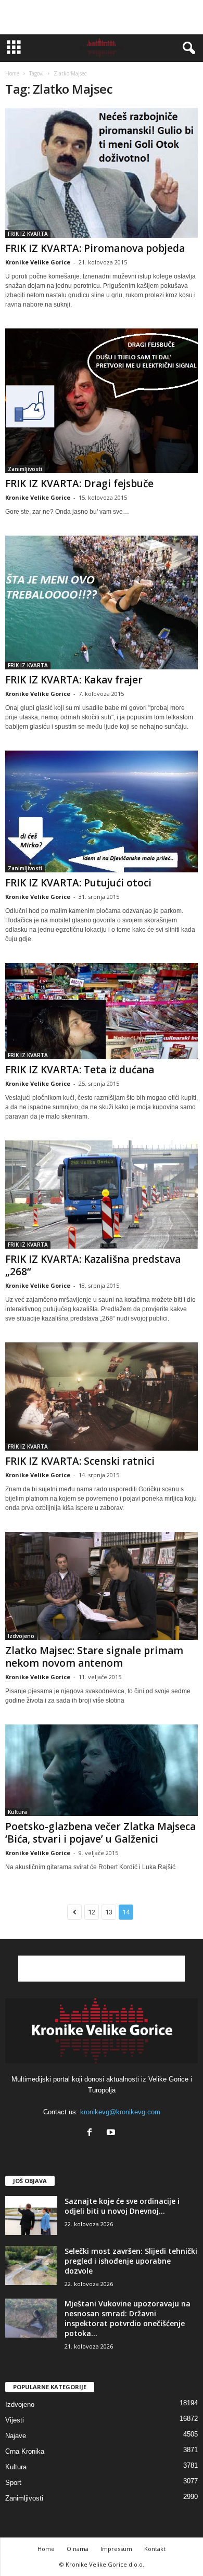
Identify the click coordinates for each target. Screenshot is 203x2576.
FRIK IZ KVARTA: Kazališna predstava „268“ (93, 1265)
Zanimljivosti (25, 469)
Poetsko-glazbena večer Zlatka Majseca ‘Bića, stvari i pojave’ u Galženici (100, 1833)
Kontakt (155, 2549)
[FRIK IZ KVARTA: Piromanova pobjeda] (102, 173)
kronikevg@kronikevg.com (120, 2112)
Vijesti (15, 2420)
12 (92, 1912)
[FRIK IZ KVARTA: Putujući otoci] (102, 811)
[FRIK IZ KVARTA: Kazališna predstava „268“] (102, 1195)
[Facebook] (92, 2133)
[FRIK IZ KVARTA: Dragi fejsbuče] (102, 401)
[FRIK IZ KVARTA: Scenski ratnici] (102, 1397)
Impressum (116, 2549)
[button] (187, 48)
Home (12, 73)
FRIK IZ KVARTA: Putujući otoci (78, 883)
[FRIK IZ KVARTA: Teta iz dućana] (102, 1011)
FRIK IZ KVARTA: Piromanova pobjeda (95, 248)
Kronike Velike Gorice (38, 262)
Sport (13, 2483)
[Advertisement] (102, 17)
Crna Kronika (25, 2451)
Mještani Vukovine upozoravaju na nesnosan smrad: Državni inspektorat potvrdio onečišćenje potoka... (128, 2318)
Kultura (17, 1812)
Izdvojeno (21, 1636)
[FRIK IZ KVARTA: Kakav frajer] (102, 603)
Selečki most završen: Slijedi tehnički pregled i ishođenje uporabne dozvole (131, 2261)
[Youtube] (112, 2133)
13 (109, 1912)
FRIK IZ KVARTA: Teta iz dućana (80, 1070)
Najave (16, 2436)
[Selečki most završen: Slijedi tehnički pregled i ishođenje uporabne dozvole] (31, 2266)
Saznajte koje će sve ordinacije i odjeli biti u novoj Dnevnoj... (122, 2206)
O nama (78, 2549)
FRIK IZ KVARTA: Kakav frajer (74, 680)
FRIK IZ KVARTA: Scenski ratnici (80, 1461)
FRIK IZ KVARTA (28, 234)
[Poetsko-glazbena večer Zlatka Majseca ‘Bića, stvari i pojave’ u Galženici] (102, 1770)
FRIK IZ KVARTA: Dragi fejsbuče (79, 484)
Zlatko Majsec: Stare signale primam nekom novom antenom (94, 1657)
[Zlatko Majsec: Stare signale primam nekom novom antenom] (102, 1586)
